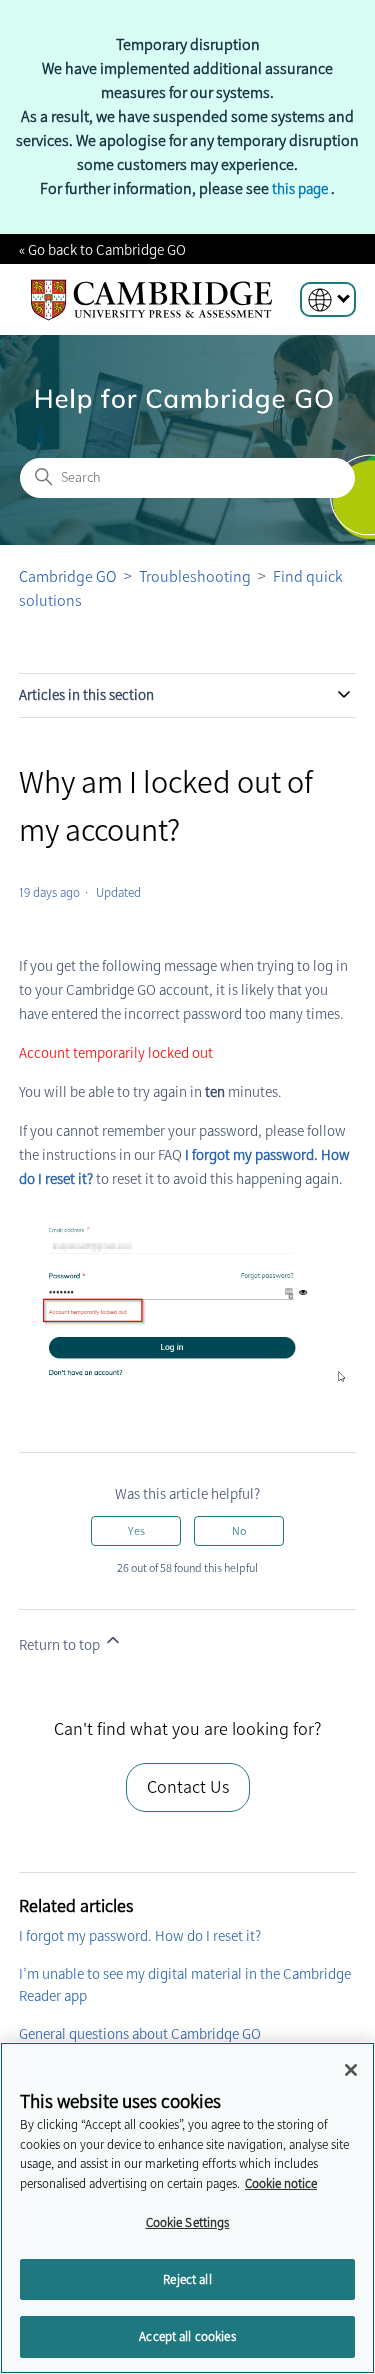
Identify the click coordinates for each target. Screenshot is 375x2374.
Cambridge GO (68, 576)
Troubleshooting (195, 576)
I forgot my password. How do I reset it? (140, 1936)
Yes (136, 1531)
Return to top (61, 1645)
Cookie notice (281, 2183)
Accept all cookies (187, 2336)
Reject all (187, 2279)
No (239, 1531)
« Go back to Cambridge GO (102, 250)
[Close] (351, 2070)
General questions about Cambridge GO (140, 2034)
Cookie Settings (188, 2222)
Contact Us (188, 1787)
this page (301, 189)
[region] (187, 2208)
